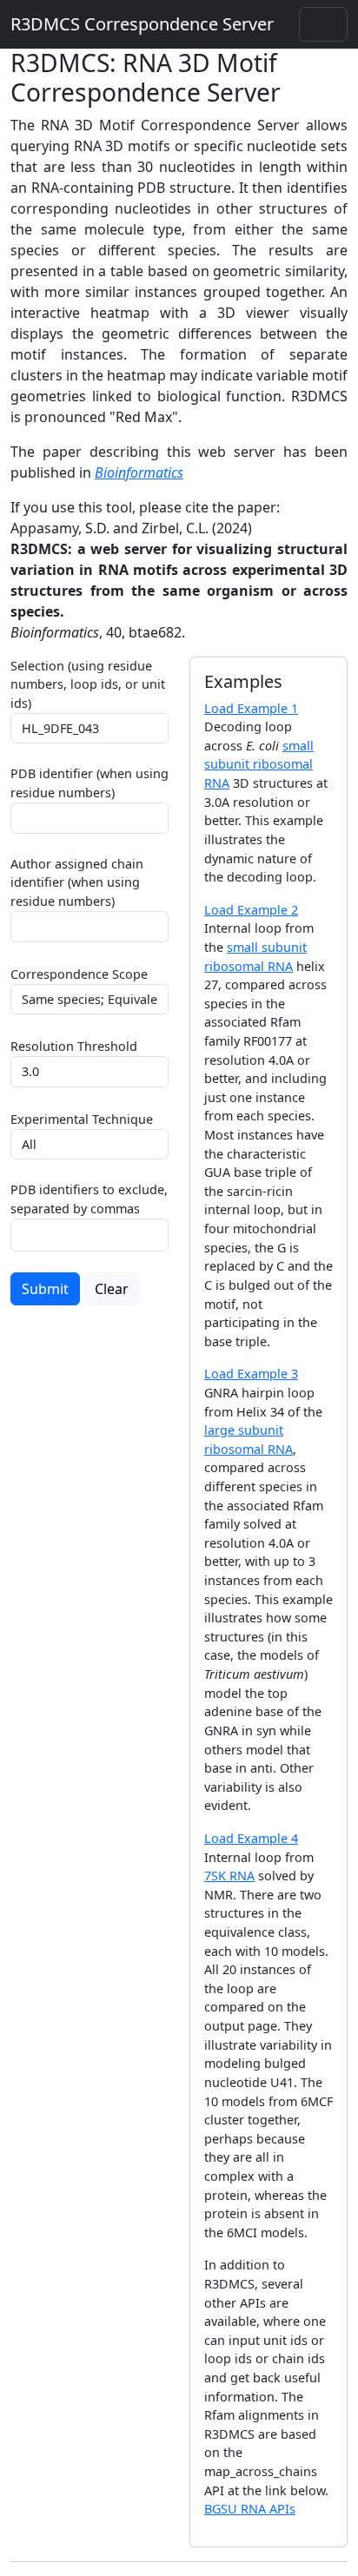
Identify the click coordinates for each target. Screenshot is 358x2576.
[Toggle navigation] (323, 24)
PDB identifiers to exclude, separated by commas (89, 1199)
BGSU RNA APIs (250, 2509)
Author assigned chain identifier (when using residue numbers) (77, 882)
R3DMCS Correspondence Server (142, 24)
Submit (45, 1289)
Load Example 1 (251, 708)
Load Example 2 (251, 910)
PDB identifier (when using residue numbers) (89, 783)
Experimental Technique (82, 1119)
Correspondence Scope (79, 974)
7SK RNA (229, 1876)
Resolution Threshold (74, 1046)
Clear (112, 1289)
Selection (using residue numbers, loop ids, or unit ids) (88, 684)
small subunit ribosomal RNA (259, 764)
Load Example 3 (251, 1374)
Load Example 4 (251, 1838)
